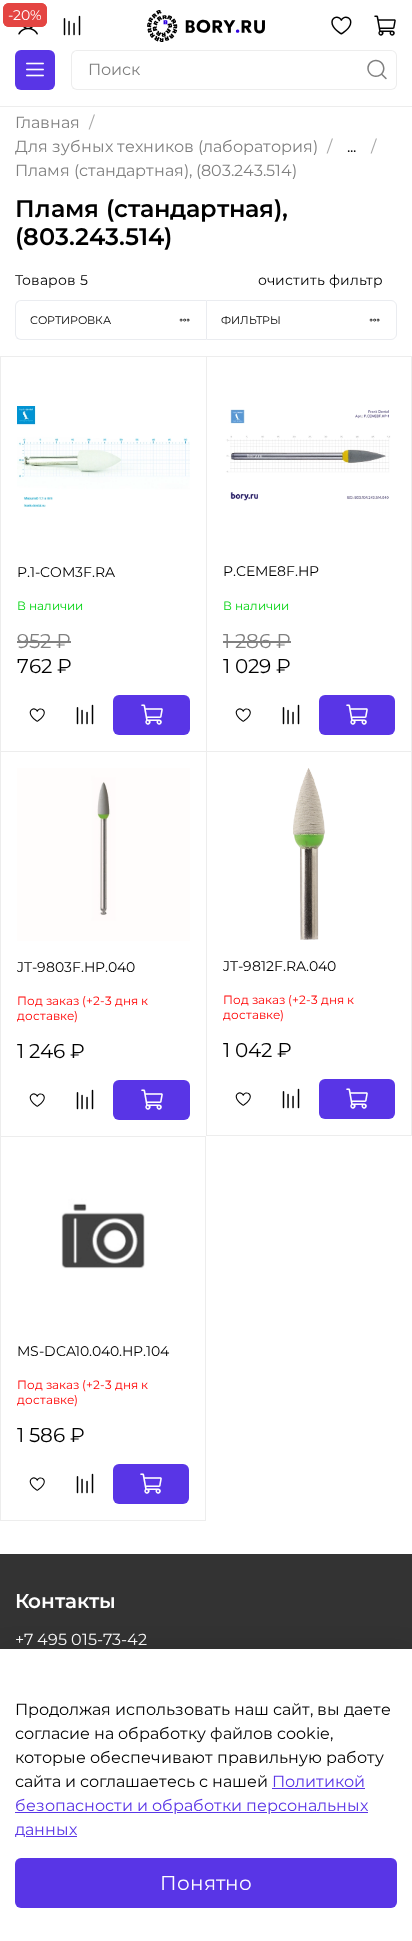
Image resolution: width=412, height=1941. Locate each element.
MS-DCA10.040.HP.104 (93, 1351)
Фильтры (251, 320)
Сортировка (70, 320)
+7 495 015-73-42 (81, 1639)
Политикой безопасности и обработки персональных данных (191, 1805)
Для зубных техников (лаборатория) (166, 146)
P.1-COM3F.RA (66, 572)
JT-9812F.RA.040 (279, 966)
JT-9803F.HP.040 (76, 967)
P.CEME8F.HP (271, 571)
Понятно (206, 1883)
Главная (47, 122)
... (351, 147)
